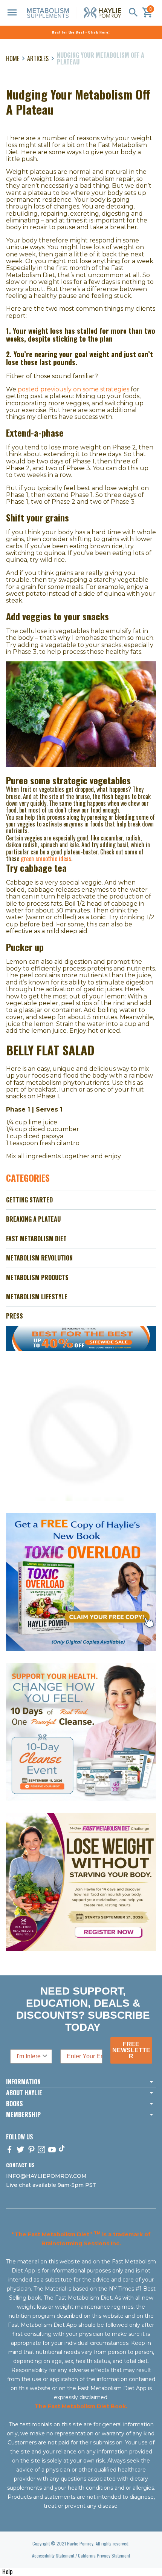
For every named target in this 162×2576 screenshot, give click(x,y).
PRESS (15, 1316)
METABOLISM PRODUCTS (37, 1277)
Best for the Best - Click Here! (81, 32)
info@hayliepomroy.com (46, 2176)
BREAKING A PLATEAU (33, 1219)
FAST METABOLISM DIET (36, 1239)
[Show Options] (45, 2056)
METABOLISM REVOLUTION (39, 1258)
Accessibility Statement (53, 2555)
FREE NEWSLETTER (131, 2050)
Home (13, 58)
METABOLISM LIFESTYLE (37, 1297)
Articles (38, 58)
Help (7, 2571)
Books (15, 2104)
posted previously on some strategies (73, 389)
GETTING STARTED (29, 1200)
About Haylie (24, 2093)
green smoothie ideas (46, 859)
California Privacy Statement (104, 2555)
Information (23, 2082)
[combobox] (29, 2056)
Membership (23, 2114)
